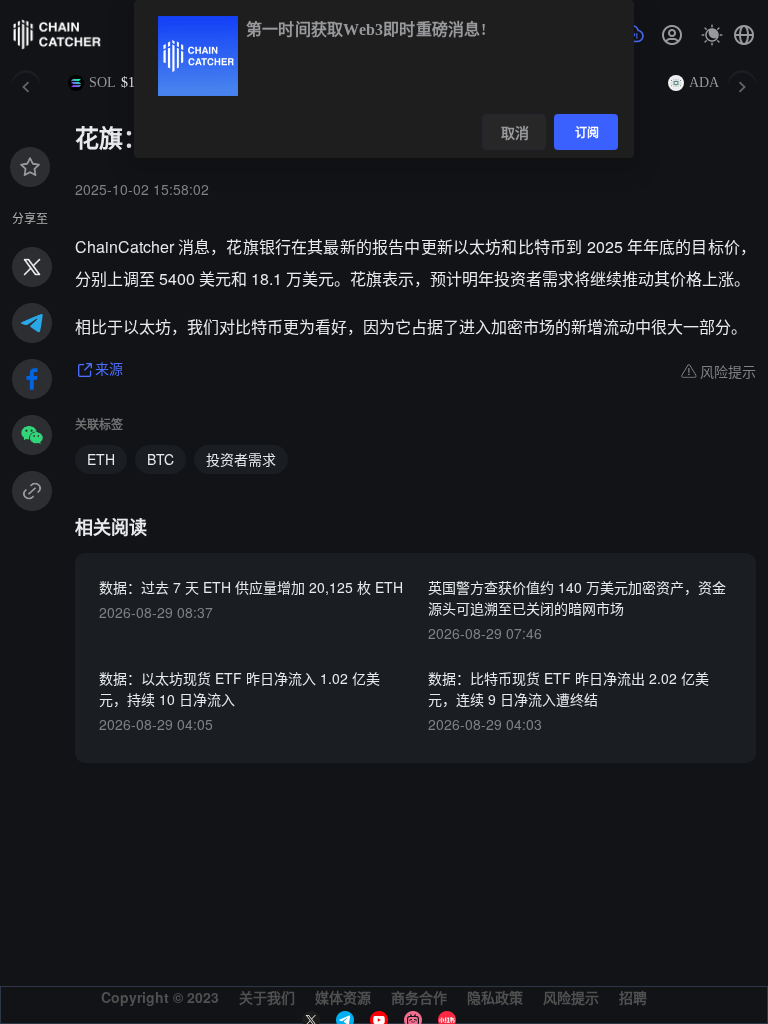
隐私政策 (495, 997)
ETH (101, 459)
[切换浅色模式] (712, 35)
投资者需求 (241, 459)
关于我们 (267, 997)
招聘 (633, 997)
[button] (744, 35)
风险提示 (571, 997)
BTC (160, 459)
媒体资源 (343, 997)
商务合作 (419, 997)
